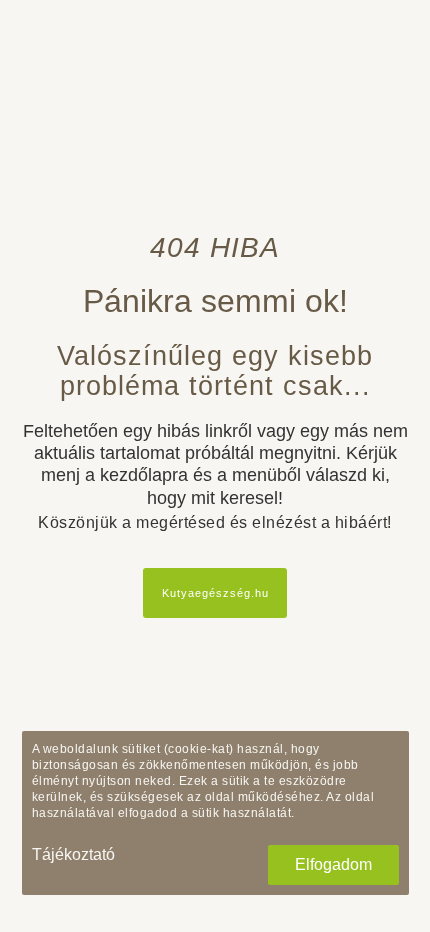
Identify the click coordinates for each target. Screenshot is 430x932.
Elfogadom (333, 864)
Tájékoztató (73, 854)
